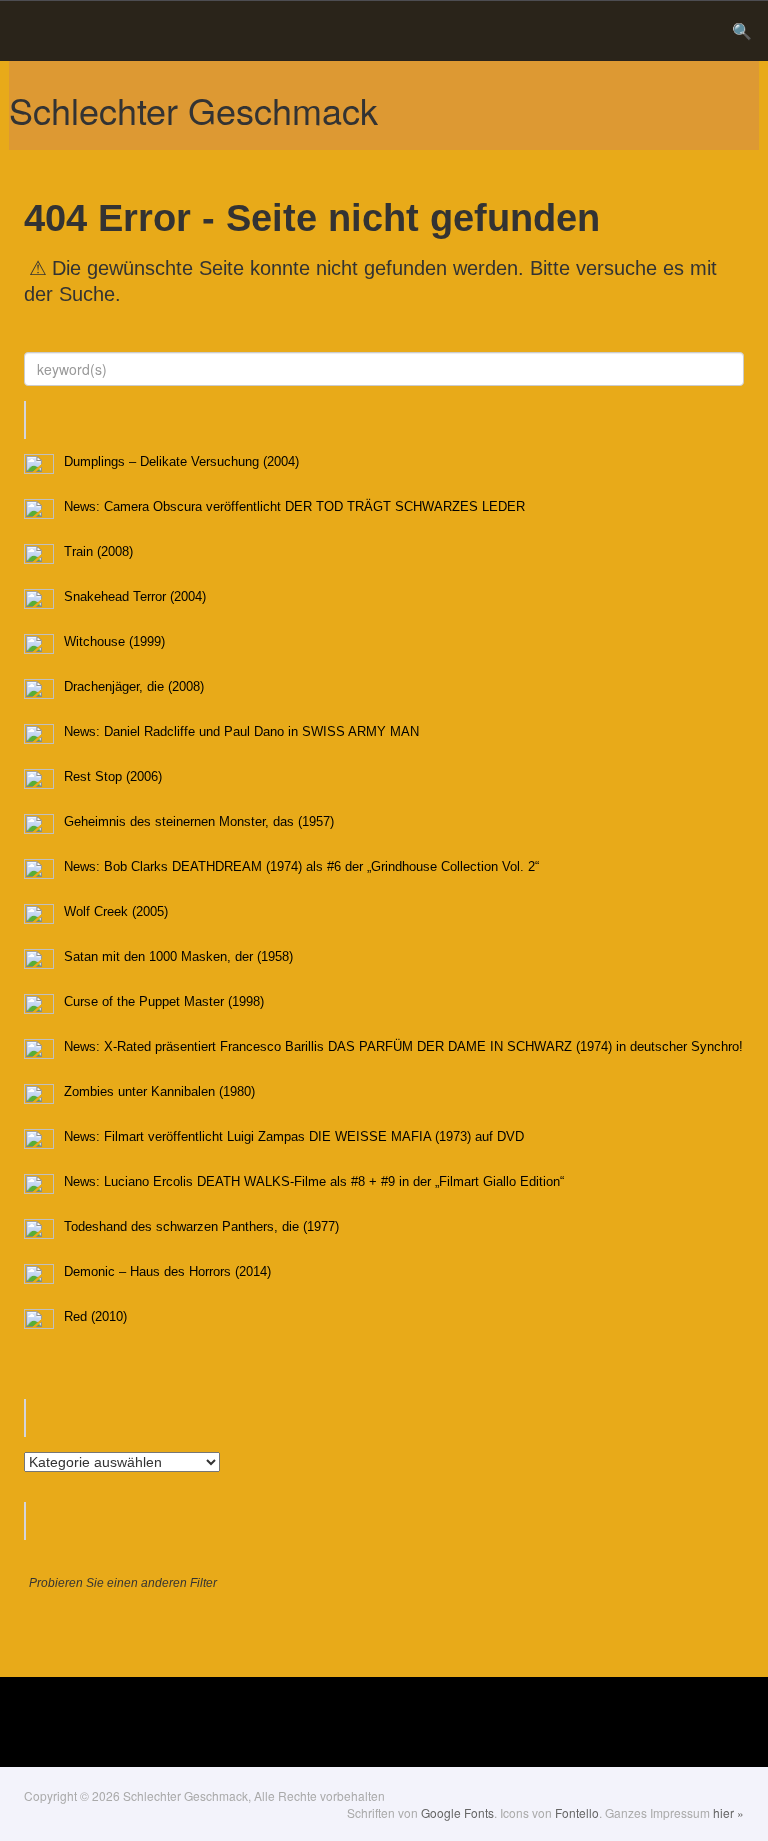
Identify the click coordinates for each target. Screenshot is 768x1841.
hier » (728, 1812)
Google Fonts (457, 1812)
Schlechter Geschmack (193, 109)
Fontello (577, 1812)
